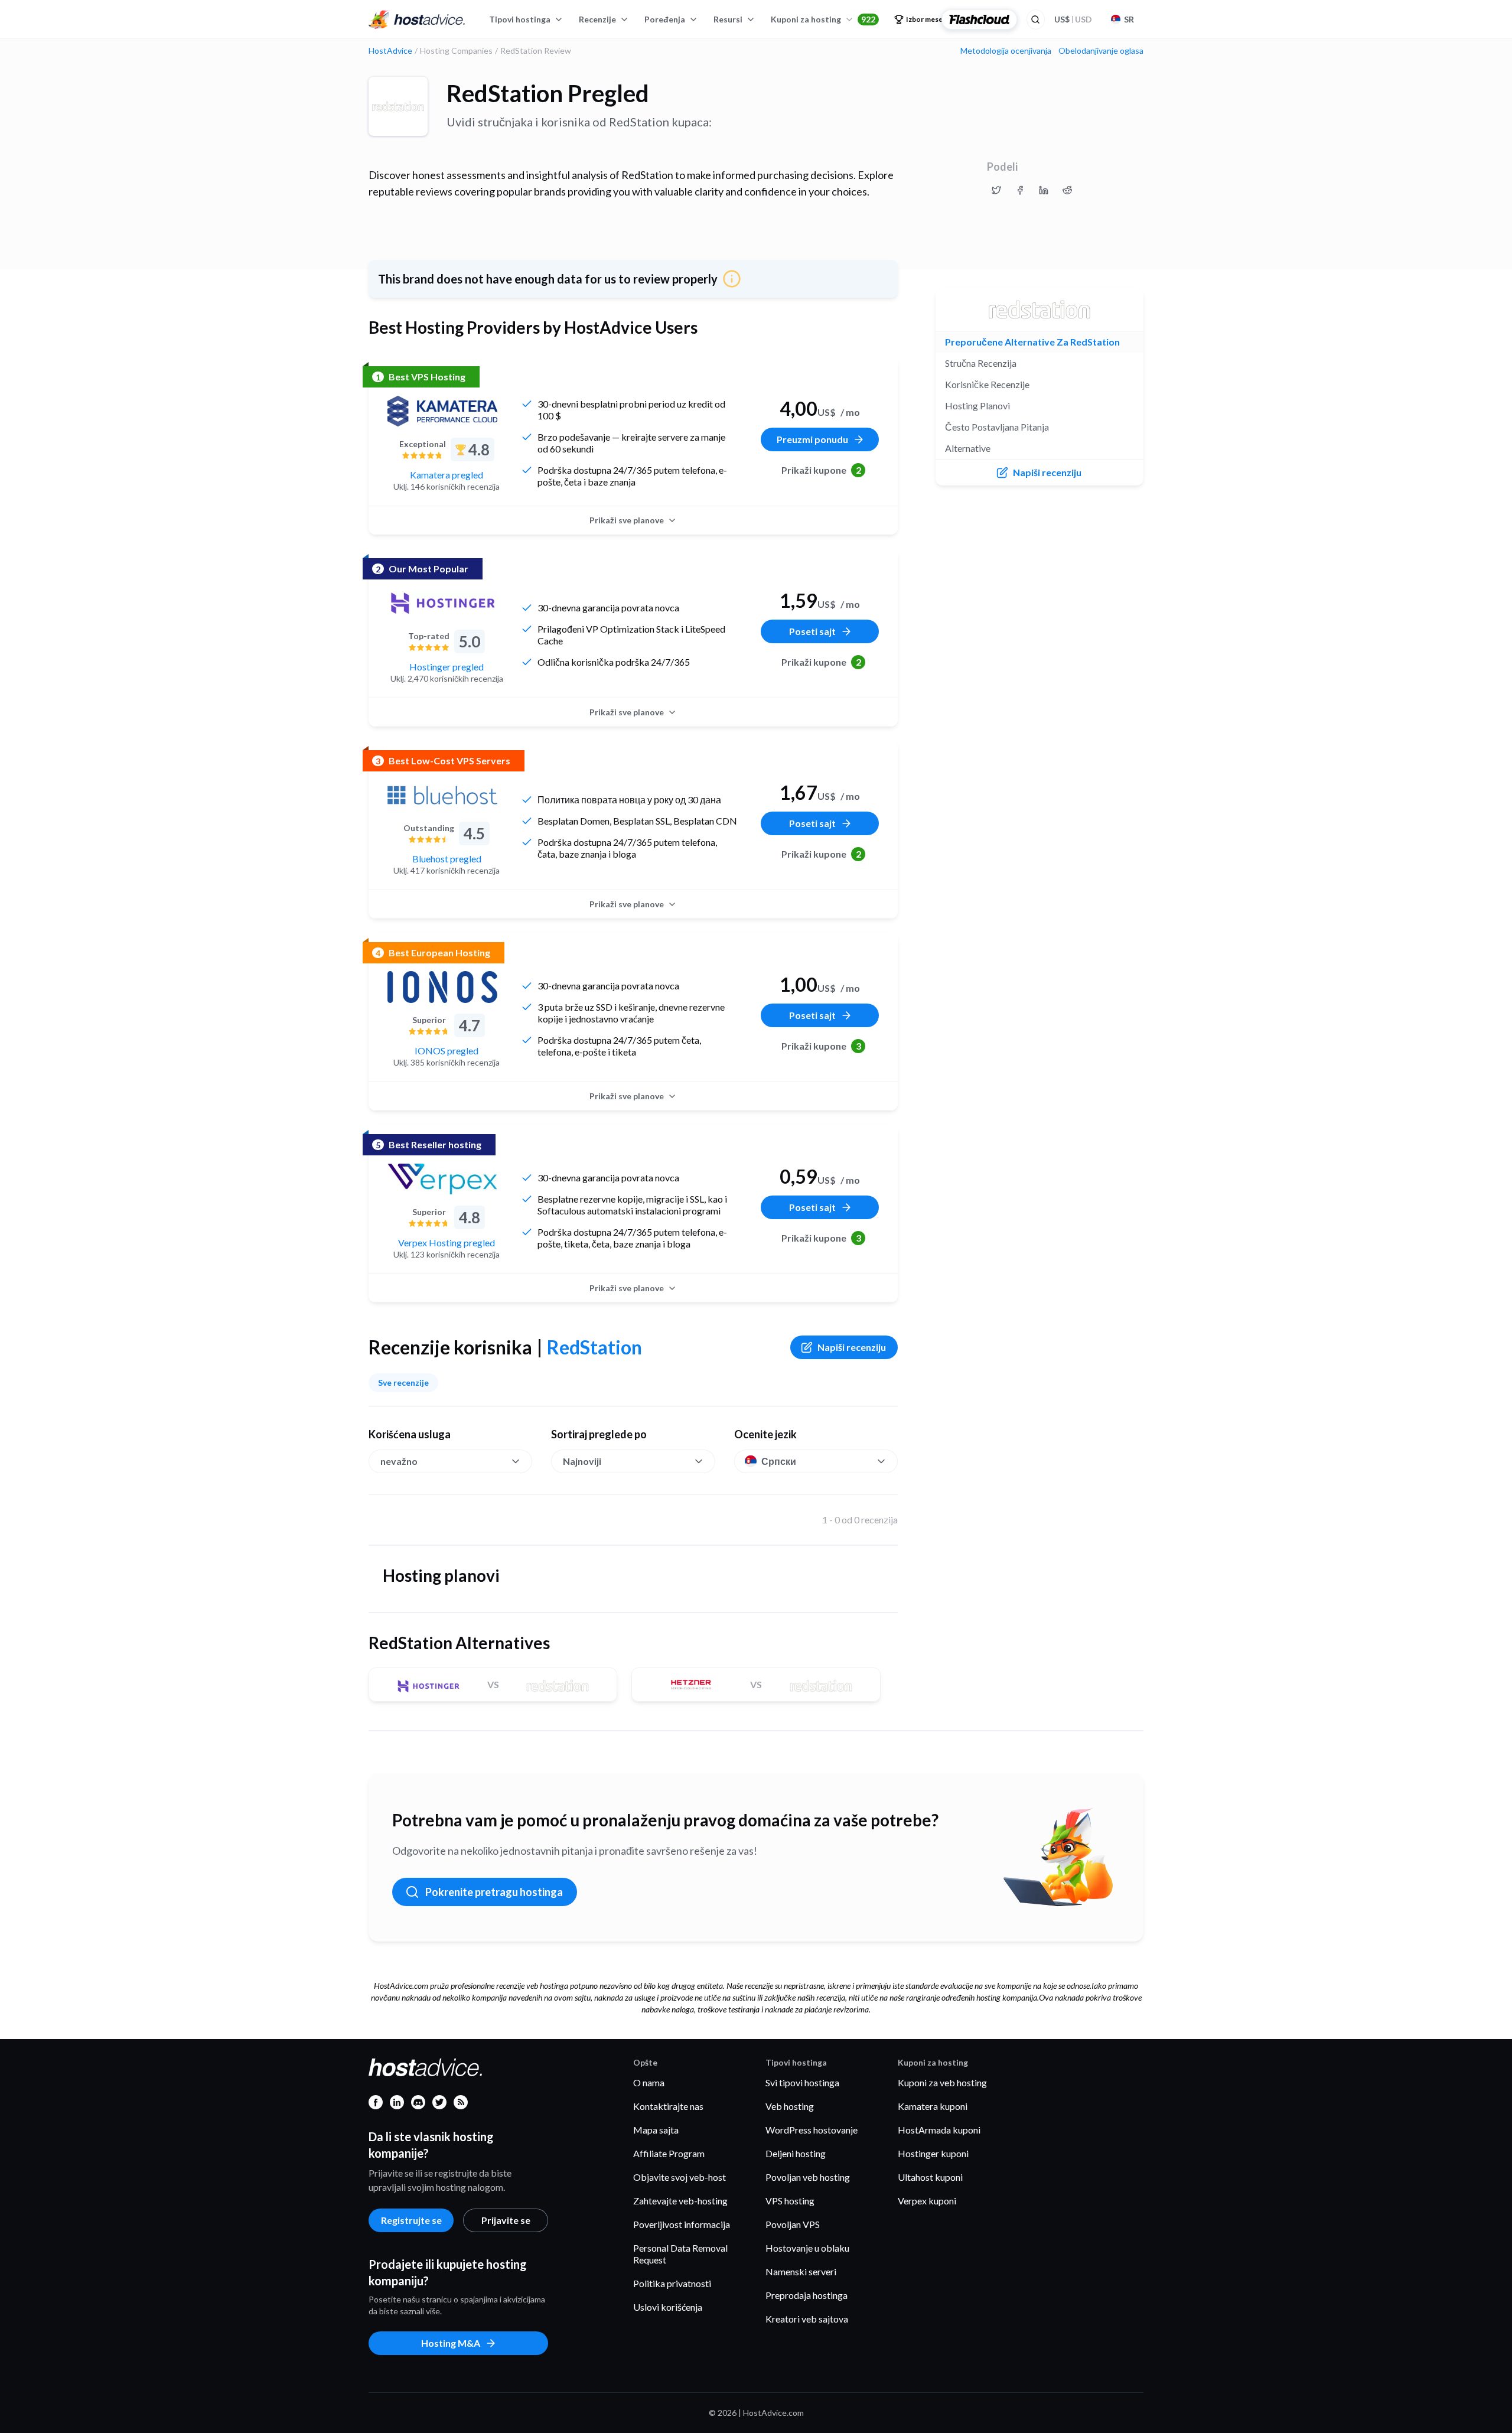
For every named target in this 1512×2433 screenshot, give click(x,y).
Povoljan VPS (793, 2224)
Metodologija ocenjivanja (1006, 51)
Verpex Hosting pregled (447, 1242)
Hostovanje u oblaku (807, 2248)
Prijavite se (506, 2220)
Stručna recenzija (981, 363)
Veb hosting (790, 2106)
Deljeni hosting (796, 2153)
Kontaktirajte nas (668, 2106)
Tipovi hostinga (520, 19)
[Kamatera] (442, 411)
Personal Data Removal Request (680, 2254)
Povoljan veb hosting (808, 2177)
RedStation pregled (548, 93)
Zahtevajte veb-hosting (680, 2201)
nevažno (399, 1461)
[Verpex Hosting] (442, 1179)
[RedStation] (398, 106)
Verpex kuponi (927, 2201)
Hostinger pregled (447, 667)
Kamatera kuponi (933, 2106)
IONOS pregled (447, 1051)
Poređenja (665, 19)
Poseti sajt (812, 631)
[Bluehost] (442, 795)
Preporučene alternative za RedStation (1032, 342)
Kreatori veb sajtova (807, 2319)
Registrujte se (411, 2220)
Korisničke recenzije (987, 384)
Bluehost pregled (447, 859)
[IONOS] (442, 987)
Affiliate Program (669, 2153)
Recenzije (597, 19)
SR (1129, 19)
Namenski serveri (801, 2271)
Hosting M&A (451, 2343)
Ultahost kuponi (930, 2177)
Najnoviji (582, 1461)
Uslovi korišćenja (668, 2307)
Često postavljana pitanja (997, 427)
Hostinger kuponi (933, 2153)
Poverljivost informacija (682, 2224)
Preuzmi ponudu (812, 439)
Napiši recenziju (852, 1347)
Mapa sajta (656, 2130)
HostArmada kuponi (939, 2130)
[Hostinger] (442, 603)
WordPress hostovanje (812, 2130)
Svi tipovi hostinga (802, 2082)
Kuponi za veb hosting (942, 2082)
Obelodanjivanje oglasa (1101, 51)
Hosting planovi (977, 405)
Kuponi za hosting (823, 19)
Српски (779, 1461)
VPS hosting (790, 2201)
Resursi (728, 19)
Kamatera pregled (447, 475)
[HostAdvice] (417, 19)
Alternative (968, 448)
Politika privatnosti (672, 2283)
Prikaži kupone (821, 470)
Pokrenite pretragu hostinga (494, 1892)
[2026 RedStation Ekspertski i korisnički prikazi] (996, 190)
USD (1073, 19)
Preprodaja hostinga (806, 2295)
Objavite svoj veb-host (680, 2177)
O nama (649, 2082)
